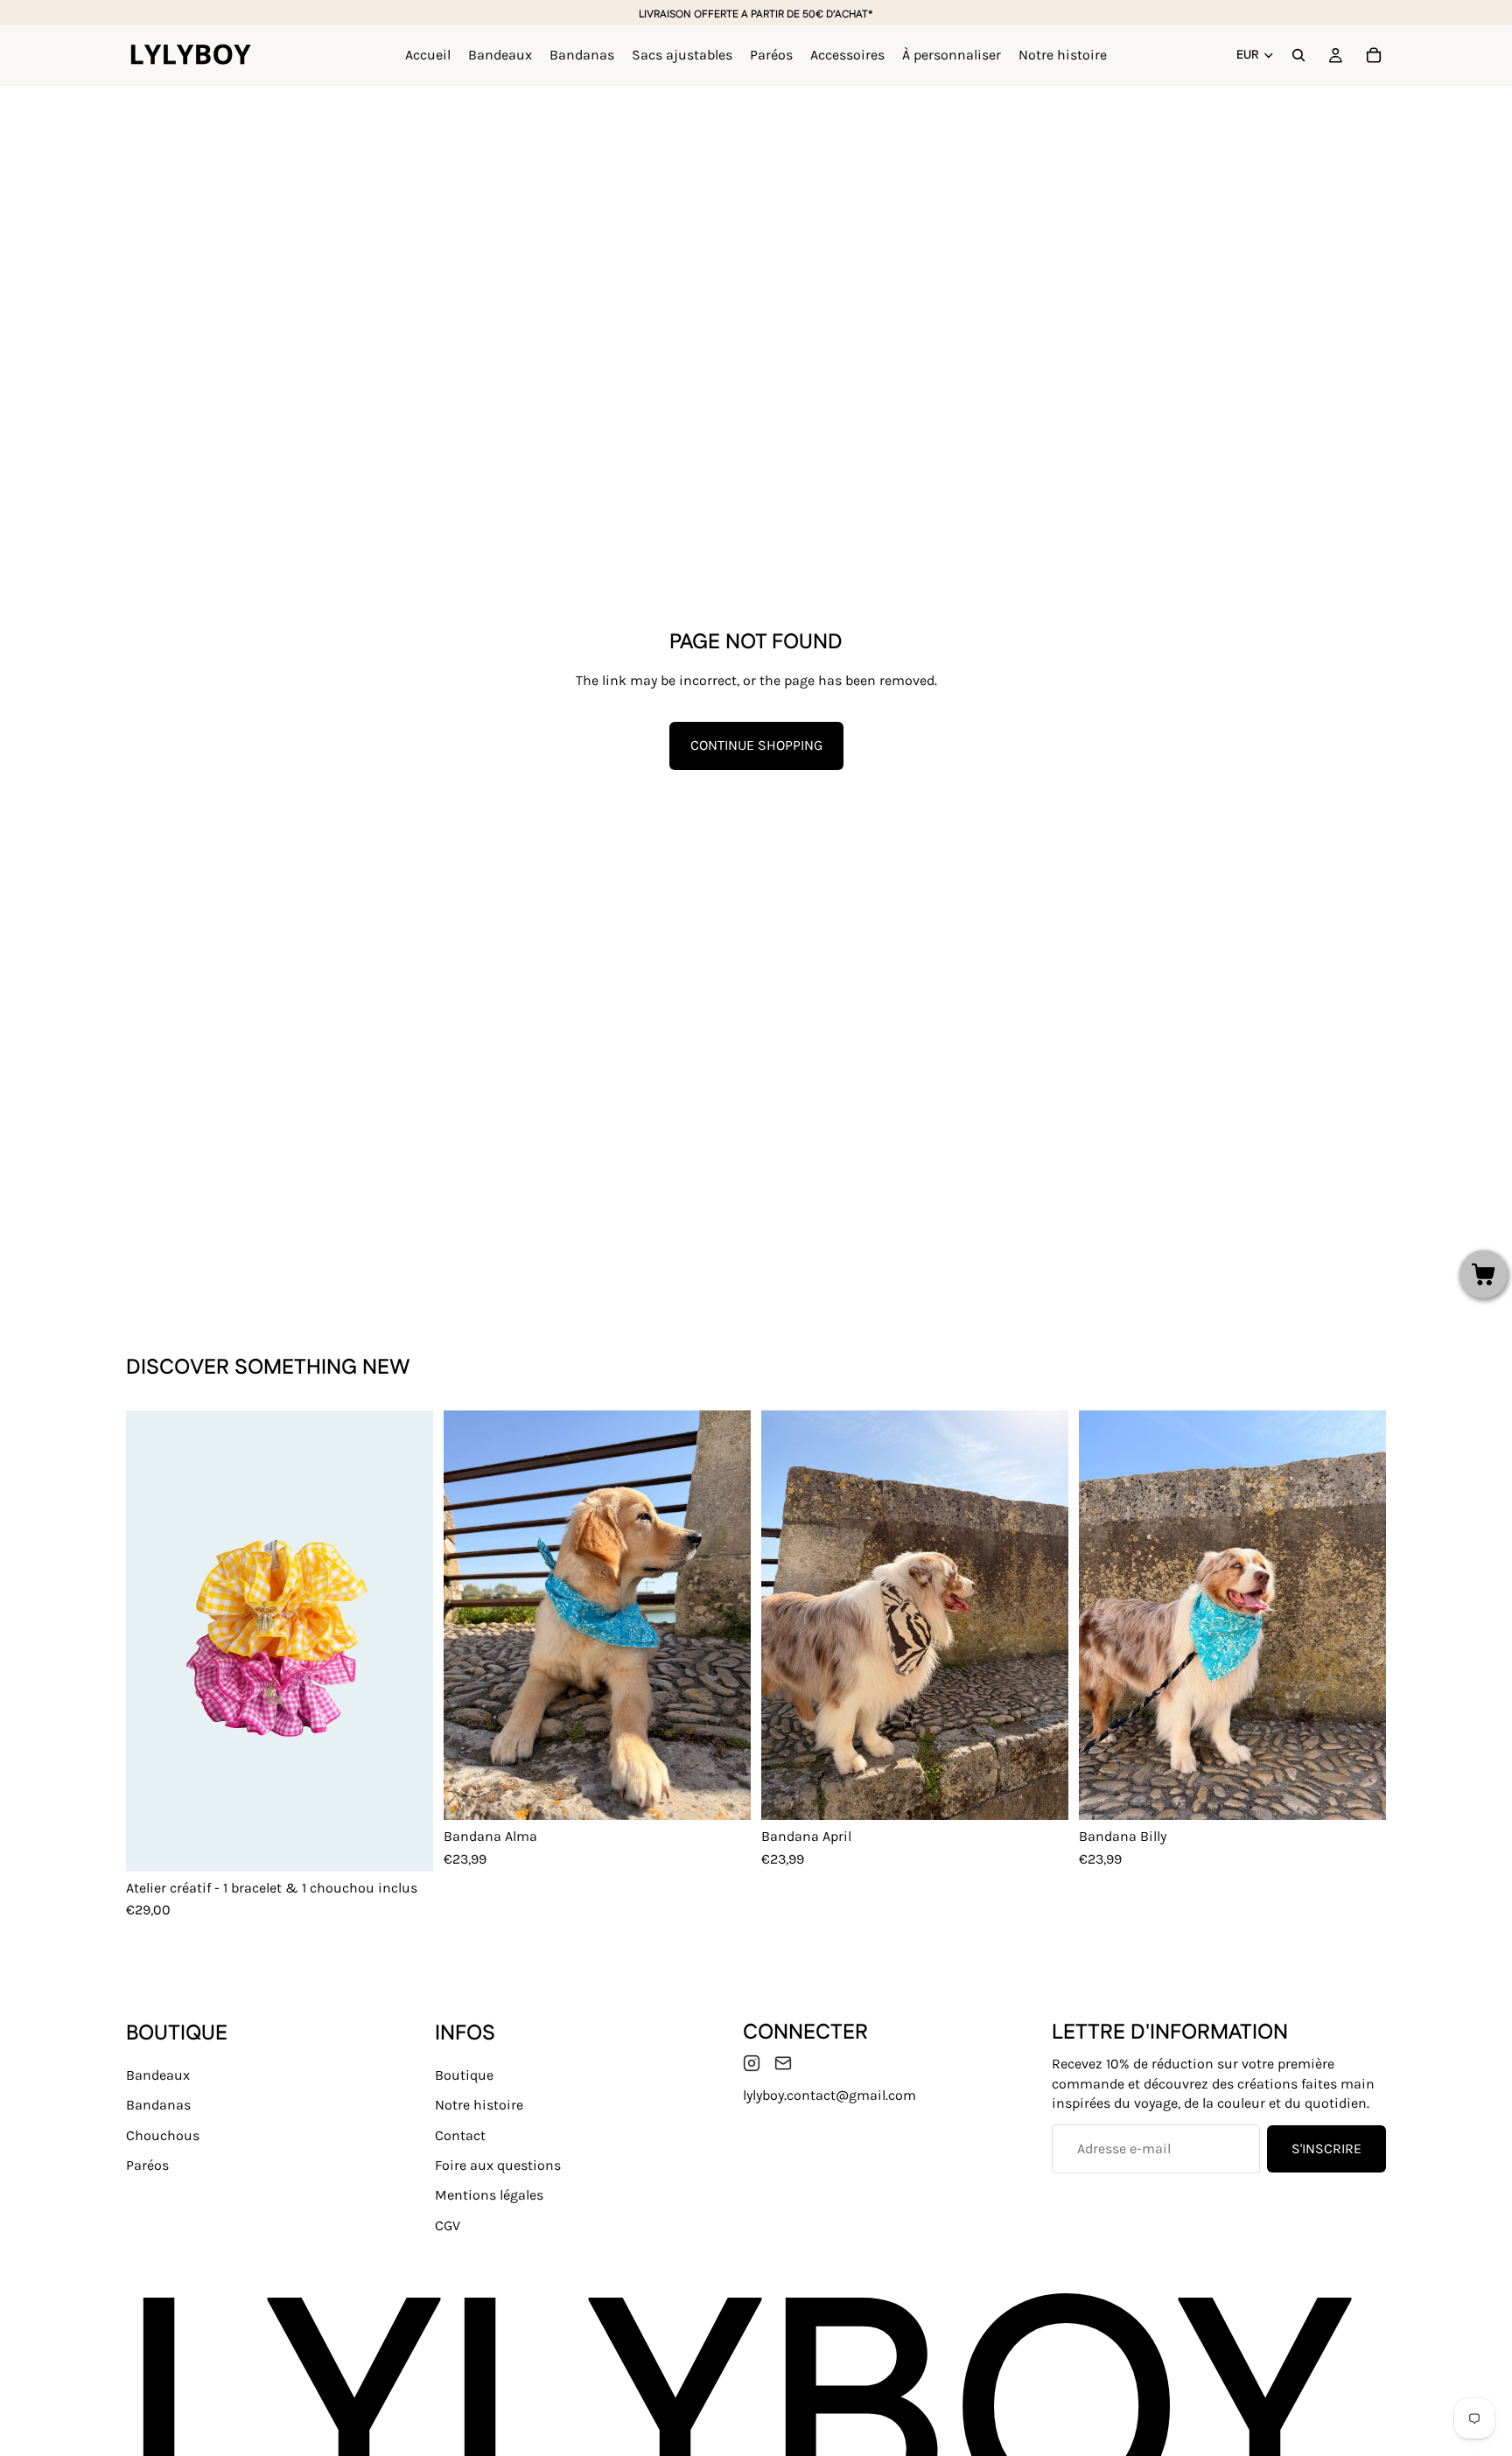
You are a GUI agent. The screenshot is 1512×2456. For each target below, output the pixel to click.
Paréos (147, 2165)
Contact (460, 2135)
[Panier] (1374, 55)
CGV (448, 2225)
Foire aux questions (498, 2165)
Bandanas (158, 2106)
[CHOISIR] (406, 1844)
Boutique (464, 2075)
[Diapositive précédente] (152, 1641)
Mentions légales (489, 2196)
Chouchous (163, 2135)
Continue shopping (756, 745)
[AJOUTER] (724, 1793)
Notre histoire (479, 2106)
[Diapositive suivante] (407, 1641)
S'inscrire (1326, 2148)
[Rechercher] (1298, 55)
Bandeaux (158, 2075)
